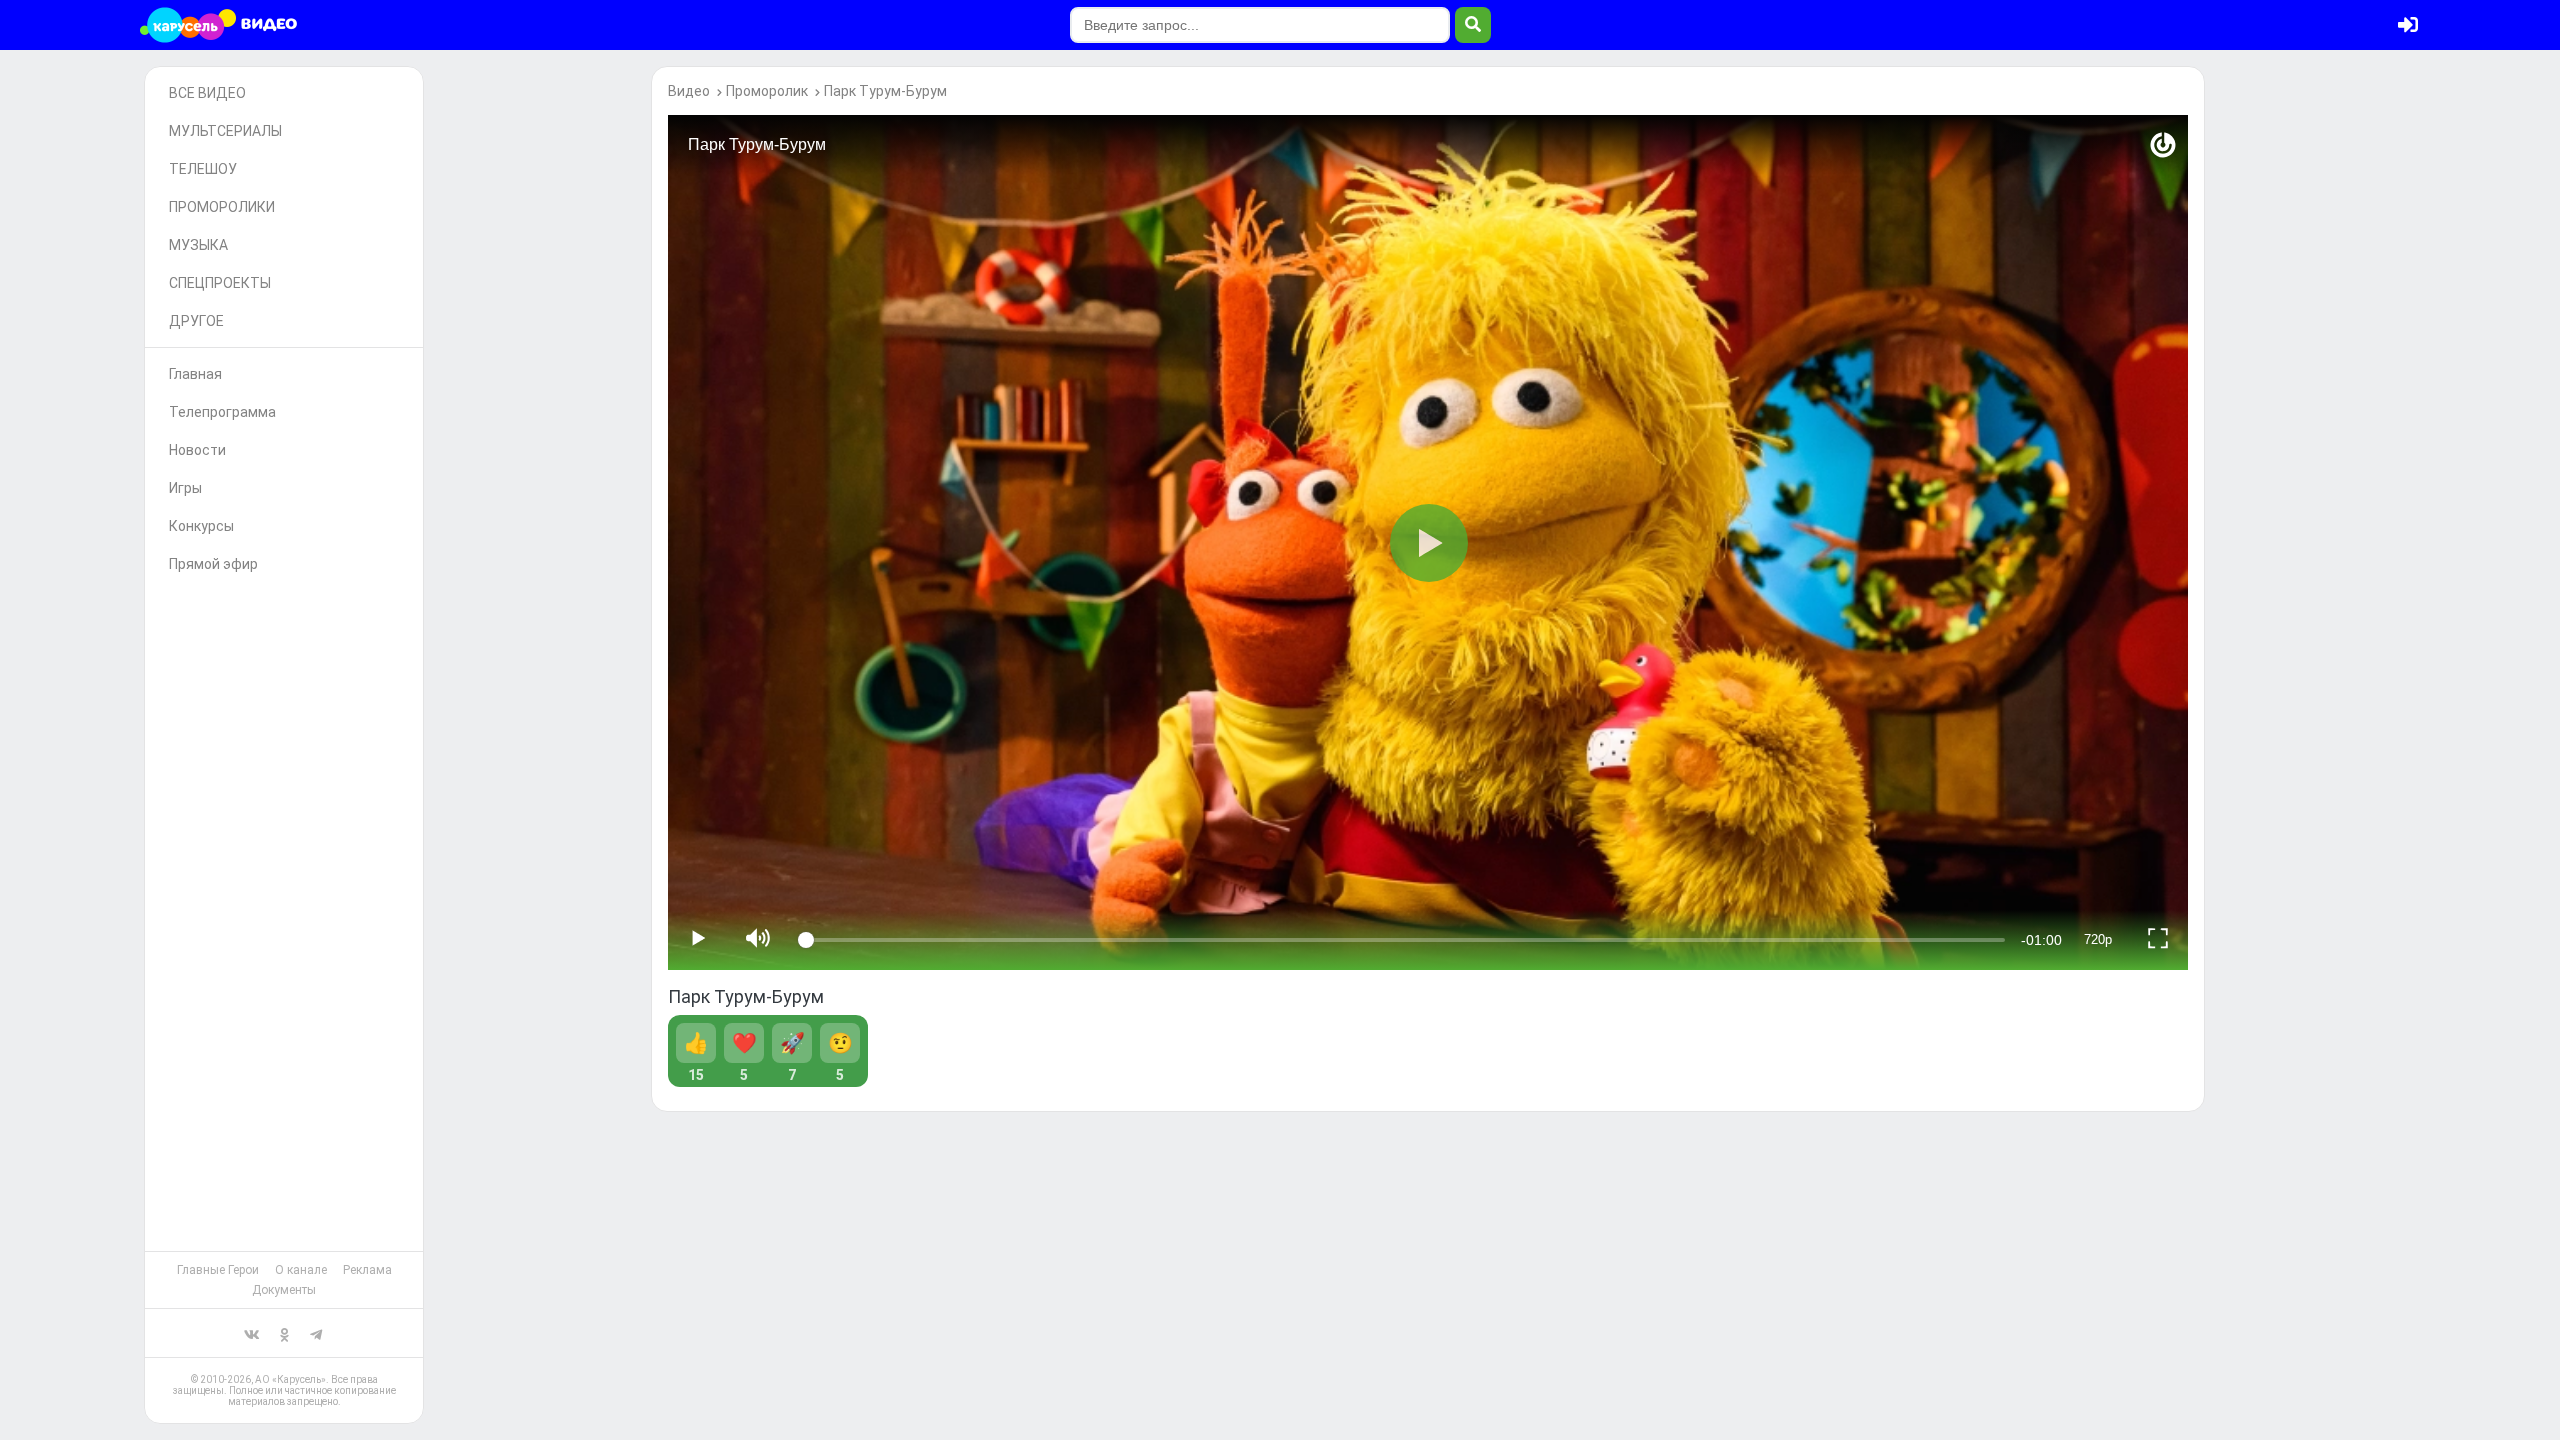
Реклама (367, 1270)
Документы (284, 1290)
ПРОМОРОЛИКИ (222, 207)
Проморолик (767, 91)
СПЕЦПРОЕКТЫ (220, 283)
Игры (185, 488)
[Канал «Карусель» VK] (252, 1333)
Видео (689, 91)
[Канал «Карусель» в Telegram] (316, 1333)
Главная (195, 374)
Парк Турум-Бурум (885, 91)
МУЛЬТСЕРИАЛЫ (225, 131)
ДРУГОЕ (196, 321)
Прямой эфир (213, 564)
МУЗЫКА (198, 245)
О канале (301, 1270)
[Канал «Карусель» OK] (284, 1333)
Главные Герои (218, 1270)
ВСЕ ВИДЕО (207, 93)
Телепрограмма (222, 412)
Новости (197, 450)
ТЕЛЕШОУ (203, 169)
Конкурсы (201, 526)
